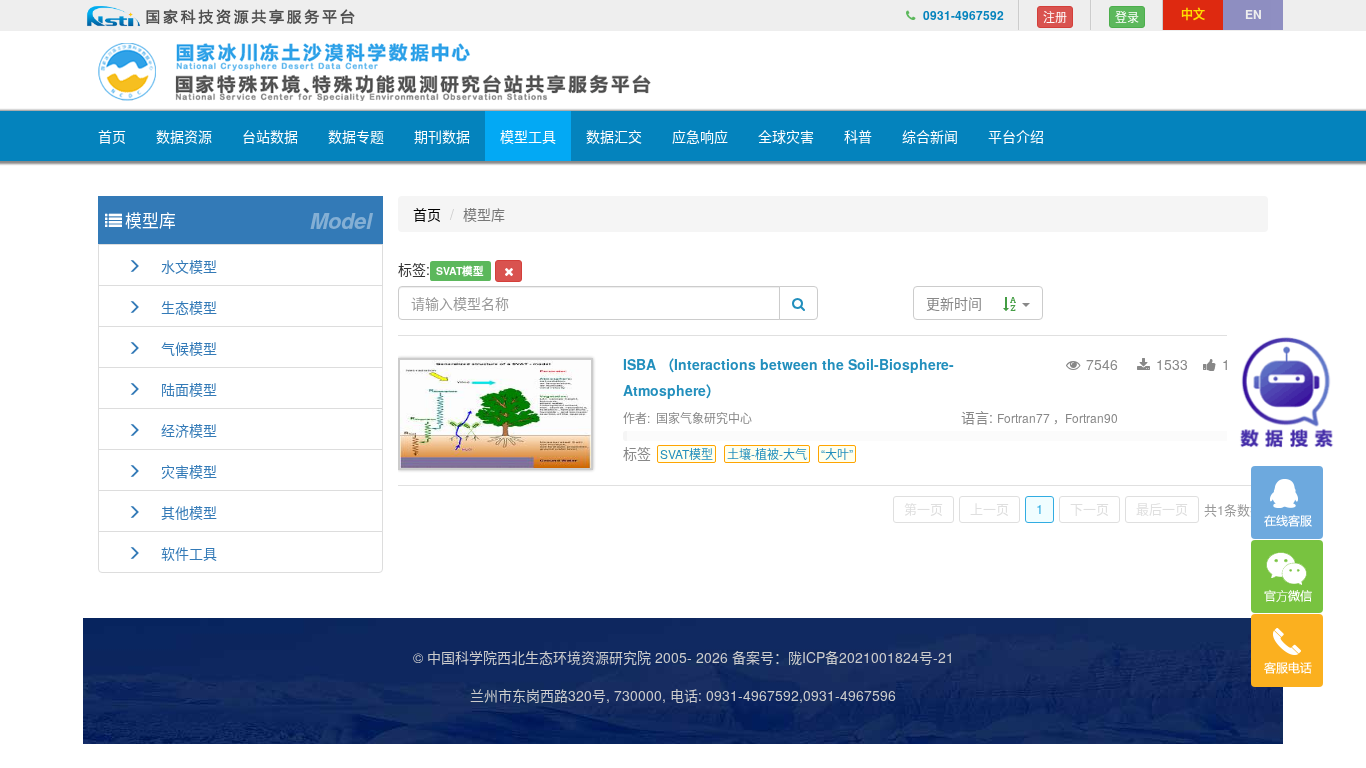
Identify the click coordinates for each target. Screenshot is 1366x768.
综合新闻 (930, 136)
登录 (1127, 16)
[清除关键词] (508, 271)
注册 (1055, 16)
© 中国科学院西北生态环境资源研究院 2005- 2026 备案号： (600, 657)
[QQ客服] (1287, 502)
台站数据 (270, 136)
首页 (112, 136)
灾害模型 (179, 471)
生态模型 (179, 307)
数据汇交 (614, 136)
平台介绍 (1016, 136)
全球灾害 (786, 136)
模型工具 (528, 136)
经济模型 (179, 430)
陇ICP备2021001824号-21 (871, 657)
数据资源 (184, 136)
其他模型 (179, 512)
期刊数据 (442, 136)
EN (1253, 14)
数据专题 (356, 136)
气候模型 (179, 348)
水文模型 (179, 266)
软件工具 (179, 553)
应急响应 (700, 136)
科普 (858, 136)
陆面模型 (179, 389)
